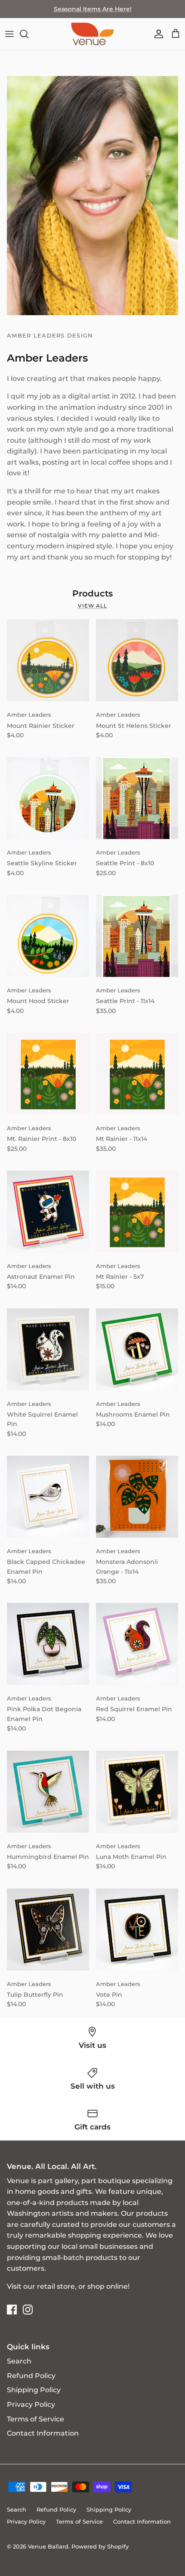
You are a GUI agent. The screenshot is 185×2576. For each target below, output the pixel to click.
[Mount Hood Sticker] (48, 936)
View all (93, 606)
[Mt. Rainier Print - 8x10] (48, 1074)
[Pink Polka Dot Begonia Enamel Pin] (48, 1644)
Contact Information (43, 2433)
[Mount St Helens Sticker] (137, 660)
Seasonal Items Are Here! (93, 9)
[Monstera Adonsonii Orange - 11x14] (137, 1497)
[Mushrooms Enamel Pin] (137, 1349)
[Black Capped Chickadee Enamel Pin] (48, 1497)
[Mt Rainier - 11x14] (137, 1074)
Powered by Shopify (100, 2546)
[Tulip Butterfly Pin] (48, 1930)
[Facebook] (12, 2310)
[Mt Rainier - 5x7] (137, 1212)
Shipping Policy (34, 2390)
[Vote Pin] (137, 1930)
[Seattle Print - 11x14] (137, 936)
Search (19, 2361)
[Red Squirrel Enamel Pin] (137, 1644)
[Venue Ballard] (92, 34)
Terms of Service (35, 2419)
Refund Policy (31, 2376)
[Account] (157, 34)
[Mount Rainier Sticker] (48, 660)
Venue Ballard (48, 2546)
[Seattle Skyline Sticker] (48, 798)
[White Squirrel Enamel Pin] (48, 1349)
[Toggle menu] (9, 34)
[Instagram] (28, 2310)
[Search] (28, 34)
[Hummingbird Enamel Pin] (48, 1792)
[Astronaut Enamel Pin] (48, 1212)
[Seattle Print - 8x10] (137, 798)
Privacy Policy (31, 2404)
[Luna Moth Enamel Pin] (137, 1792)
